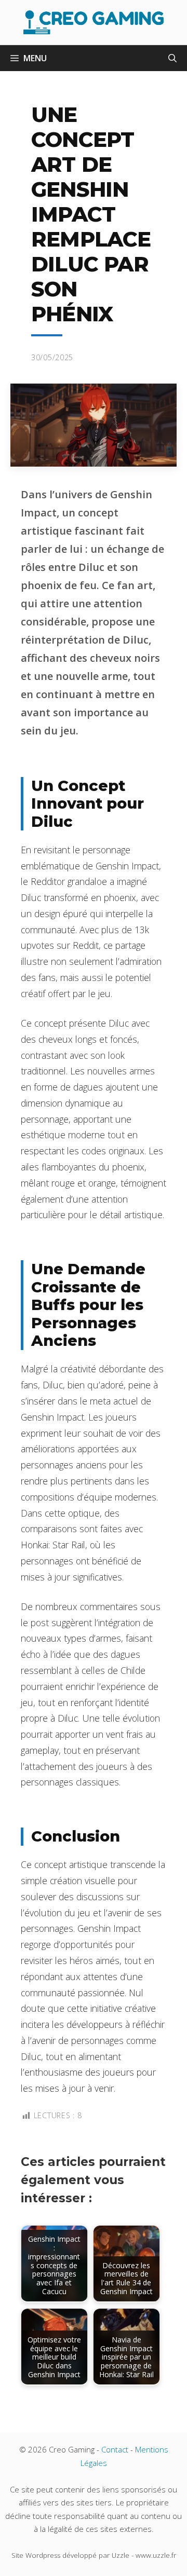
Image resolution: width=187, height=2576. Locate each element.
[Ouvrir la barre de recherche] (172, 58)
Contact (115, 2449)
